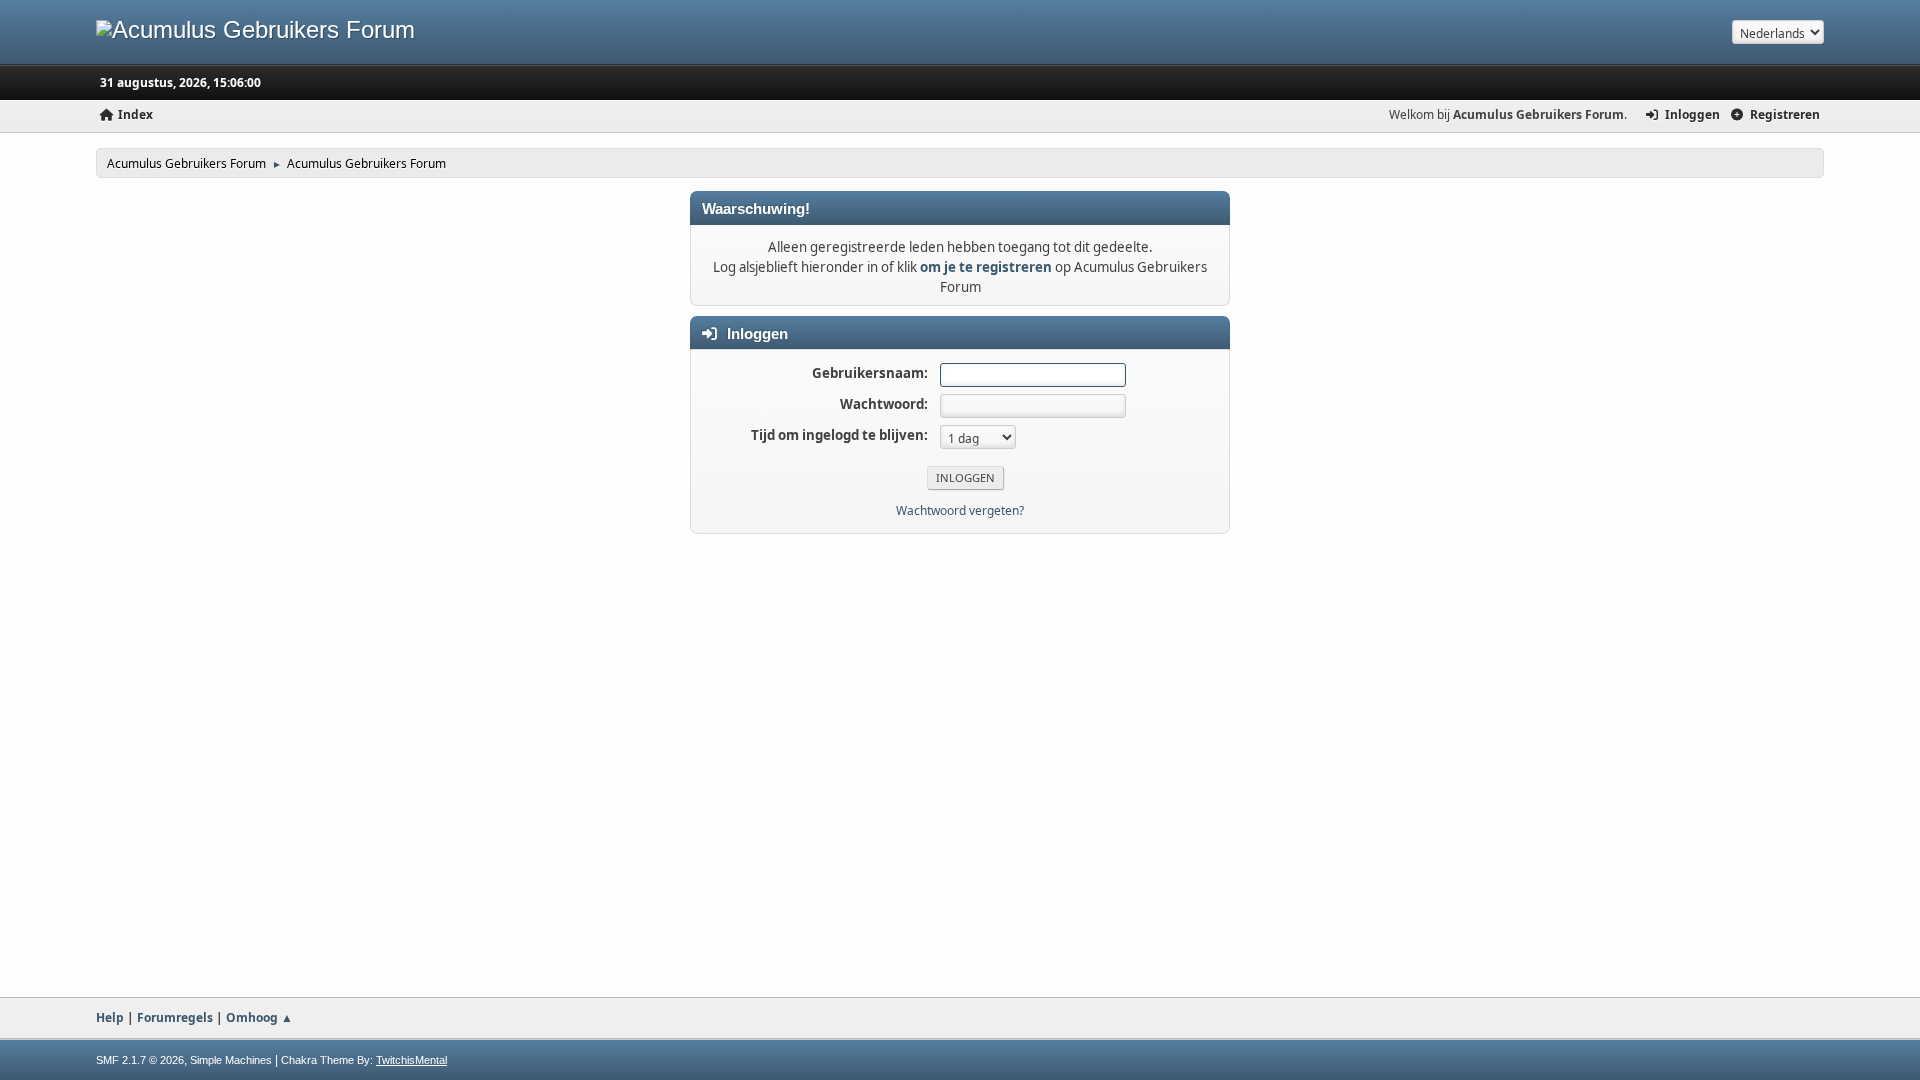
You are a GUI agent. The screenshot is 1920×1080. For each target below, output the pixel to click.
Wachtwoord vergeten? (960, 510)
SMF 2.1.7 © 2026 (140, 1060)
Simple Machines (231, 1060)
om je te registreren (986, 267)
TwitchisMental (411, 1060)
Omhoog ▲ (259, 1017)
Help (110, 1017)
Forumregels (175, 1017)
